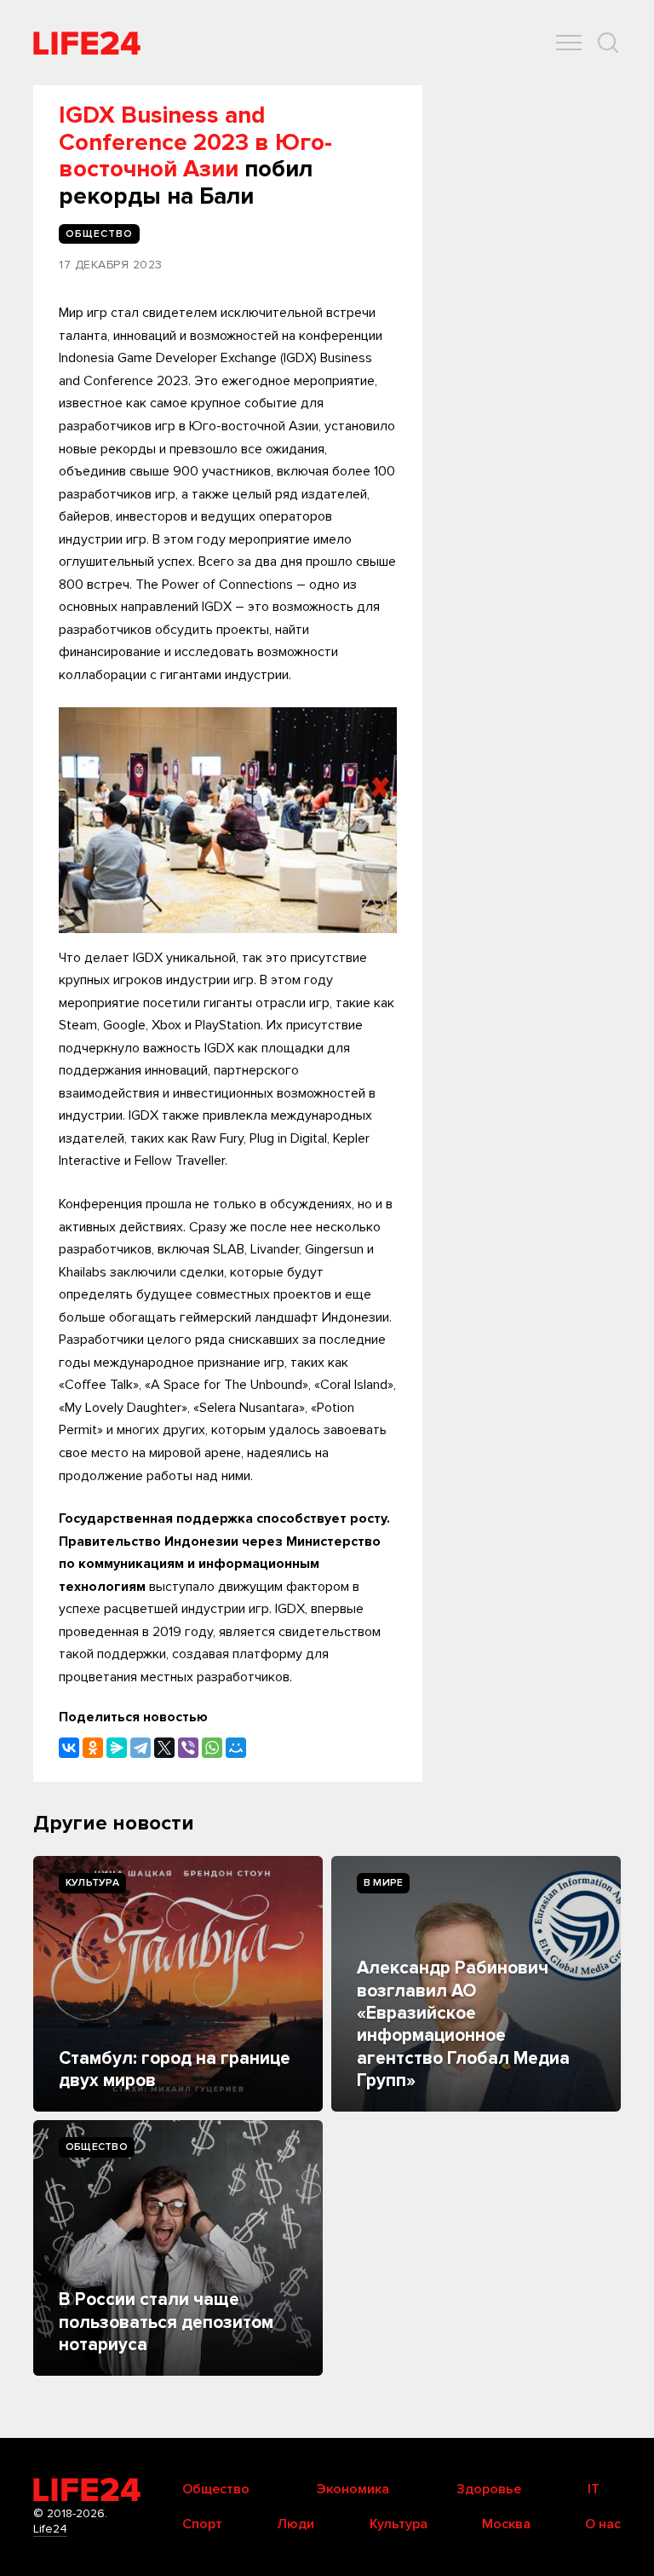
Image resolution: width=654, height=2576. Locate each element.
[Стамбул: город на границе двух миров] (178, 1984)
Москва (506, 2524)
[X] (164, 1748)
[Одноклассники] (93, 1748)
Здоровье (489, 2489)
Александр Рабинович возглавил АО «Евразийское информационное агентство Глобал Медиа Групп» (463, 2024)
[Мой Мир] (236, 1748)
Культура (92, 1883)
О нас (603, 2524)
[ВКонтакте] (69, 1748)
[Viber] (188, 1748)
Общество (97, 2147)
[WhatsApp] (212, 1748)
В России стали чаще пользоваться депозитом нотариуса (166, 2322)
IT (594, 2489)
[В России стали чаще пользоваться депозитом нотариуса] (178, 2248)
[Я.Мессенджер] (117, 1748)
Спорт (202, 2524)
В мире (383, 1883)
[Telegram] (141, 1748)
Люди (295, 2524)
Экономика (353, 2489)
